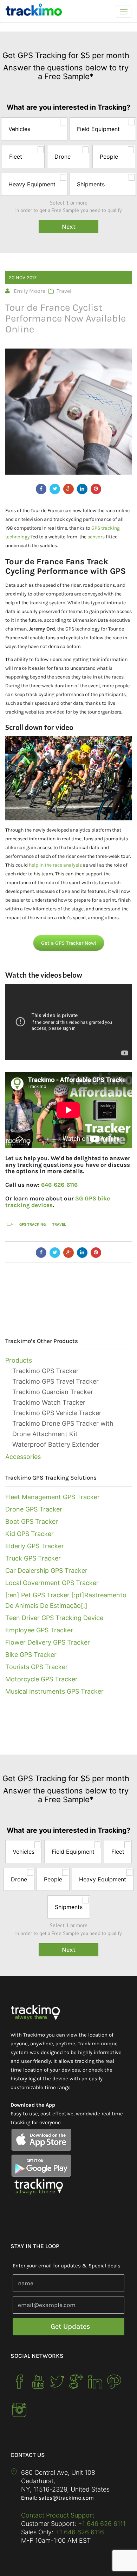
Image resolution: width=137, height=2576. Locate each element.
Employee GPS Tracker (39, 1630)
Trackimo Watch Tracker (49, 1402)
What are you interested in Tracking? (68, 108)
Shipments (91, 184)
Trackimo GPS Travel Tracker (56, 1381)
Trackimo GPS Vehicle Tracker (57, 1413)
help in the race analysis (55, 865)
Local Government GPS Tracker (52, 1583)
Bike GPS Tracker (31, 1655)
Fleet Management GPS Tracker (53, 1497)
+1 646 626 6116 (79, 2532)
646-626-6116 (59, 1185)
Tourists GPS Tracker (37, 1667)
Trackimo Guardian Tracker (53, 1392)
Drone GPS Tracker (34, 1509)
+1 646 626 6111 (102, 2524)
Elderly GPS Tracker (35, 1546)
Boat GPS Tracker (32, 1521)
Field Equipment (98, 129)
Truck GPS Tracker (33, 1558)
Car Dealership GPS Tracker (46, 1571)
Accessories (23, 1457)
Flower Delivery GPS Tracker (48, 1642)
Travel (64, 291)
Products (19, 1360)
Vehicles (19, 129)
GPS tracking (32, 1224)
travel (59, 1224)
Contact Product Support (58, 2515)
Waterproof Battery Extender (56, 1444)
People (109, 157)
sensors (96, 537)
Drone (63, 157)
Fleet (16, 157)
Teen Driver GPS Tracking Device (54, 1618)
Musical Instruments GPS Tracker (54, 1691)
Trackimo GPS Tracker (45, 1371)
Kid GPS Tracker (30, 1534)
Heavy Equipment (32, 184)
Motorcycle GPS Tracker (41, 1679)
